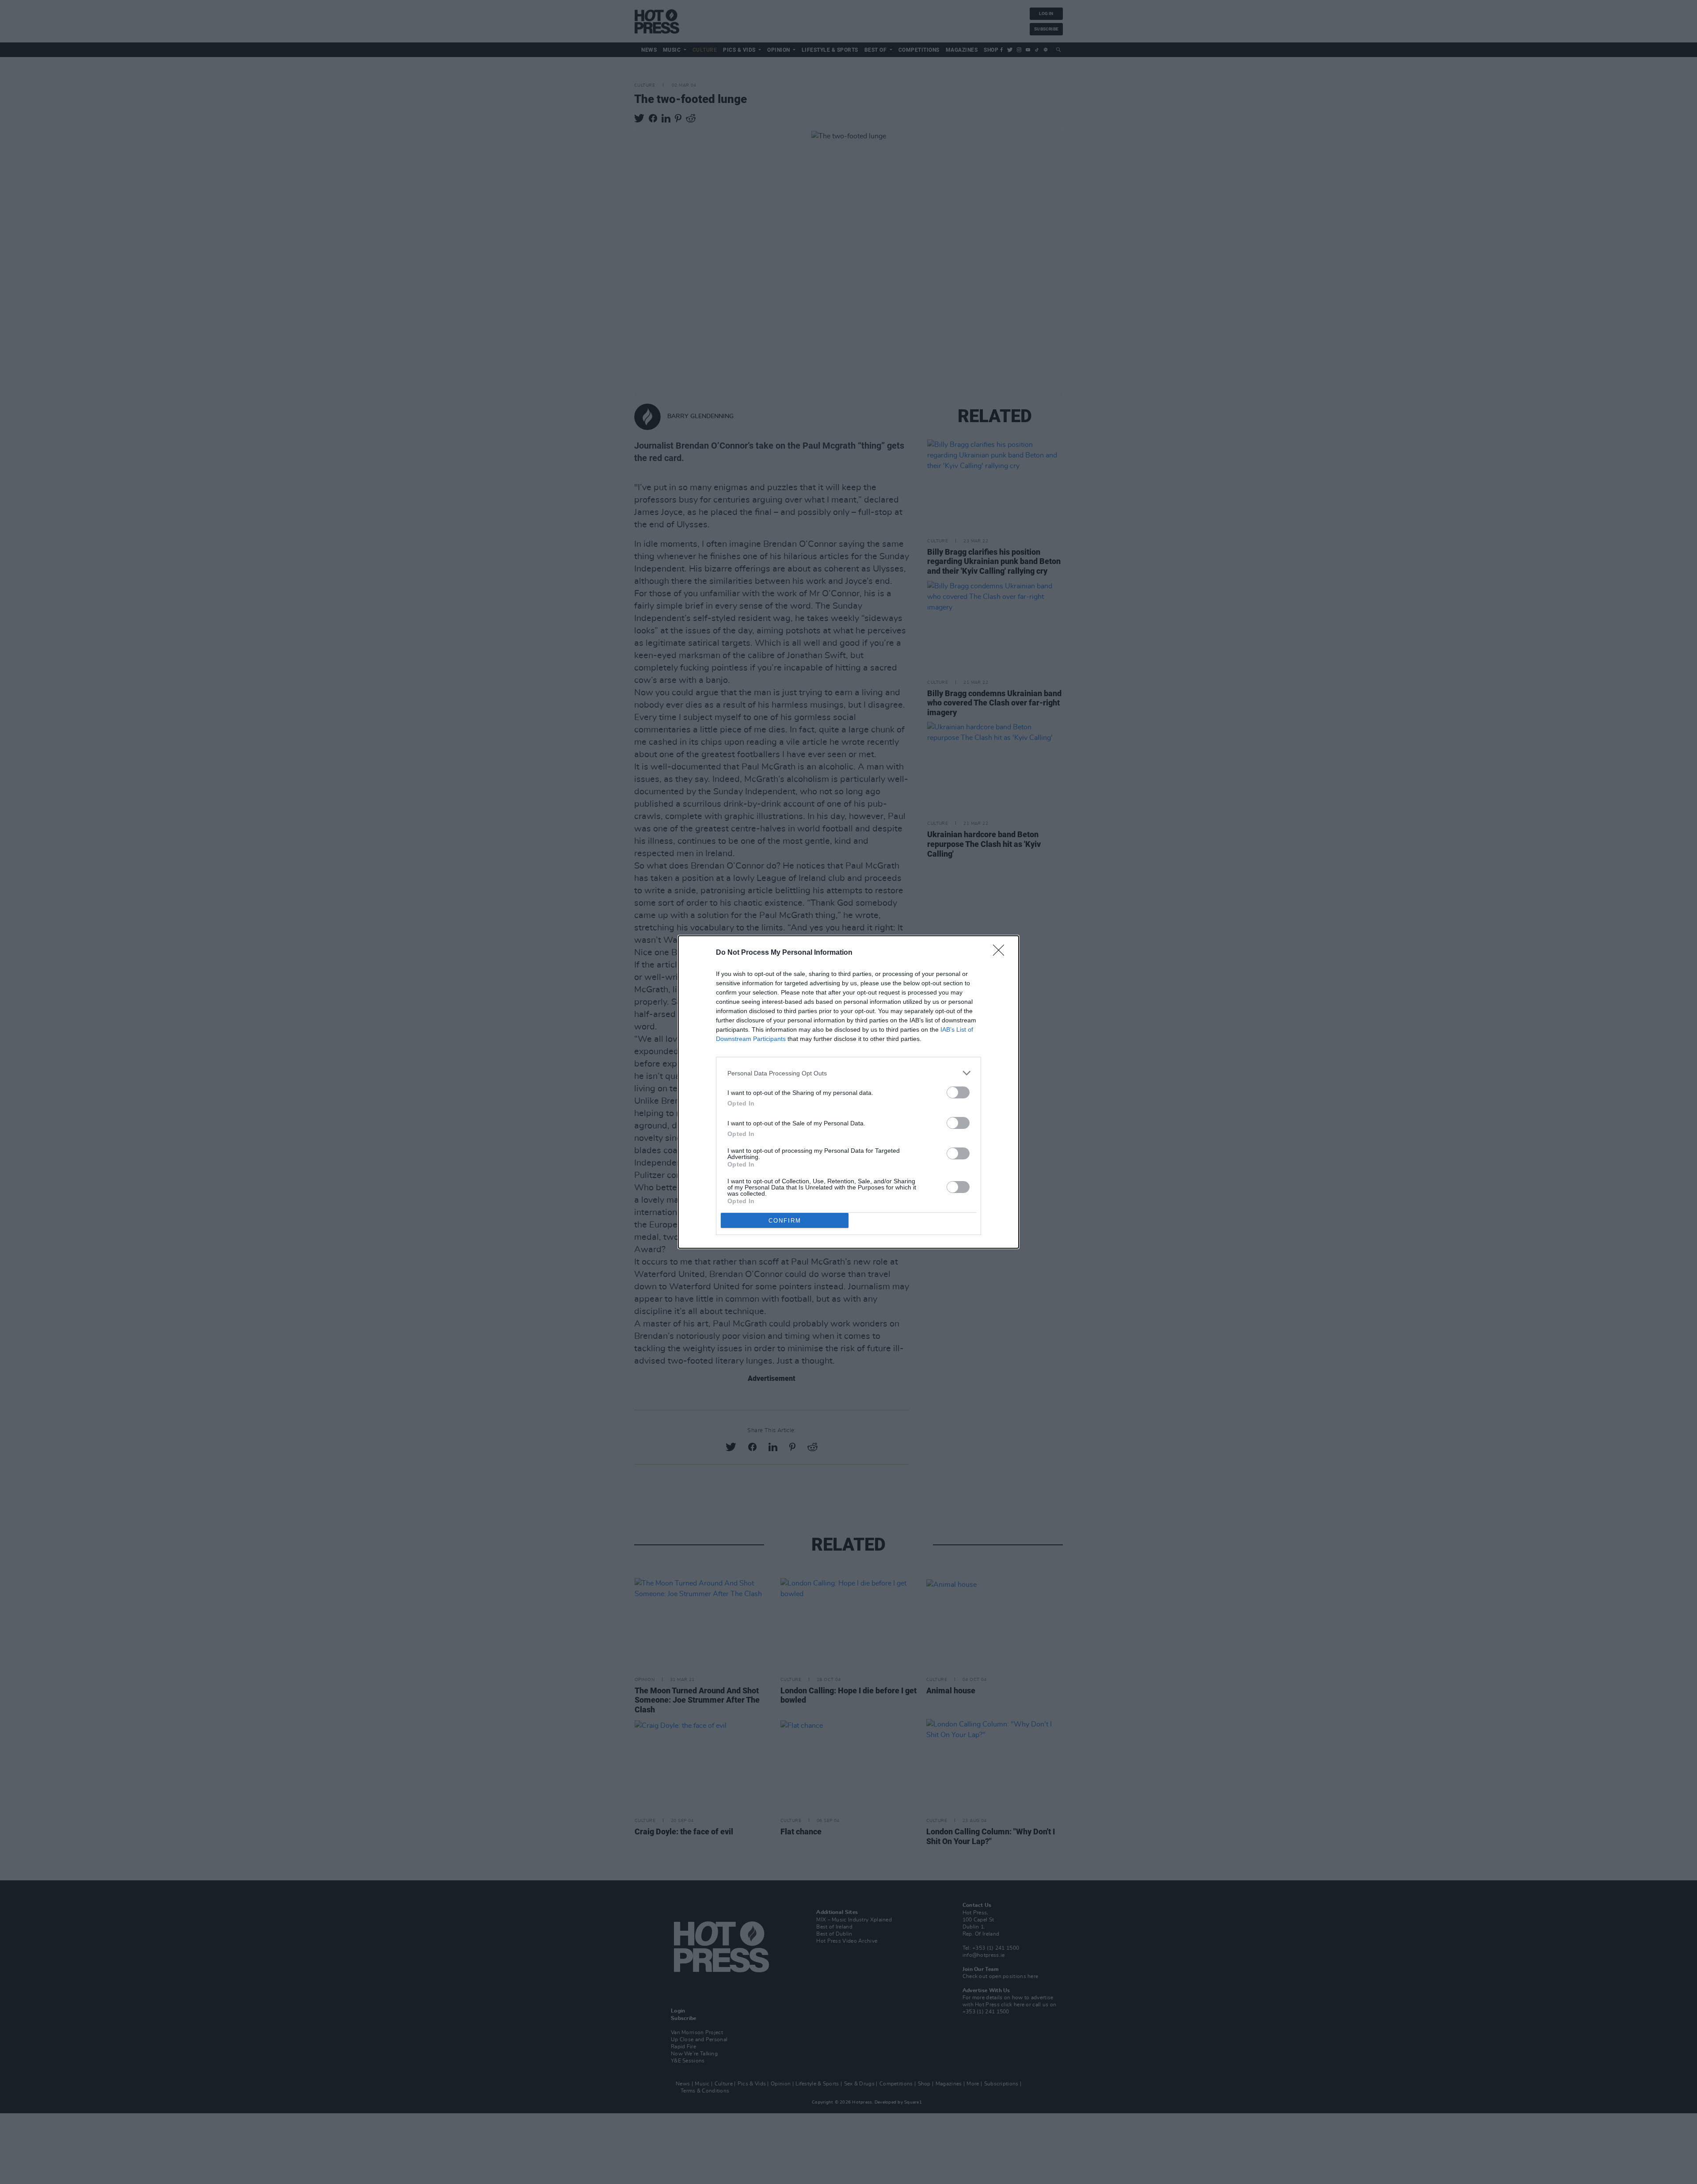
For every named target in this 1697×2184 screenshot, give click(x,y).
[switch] (958, 1092)
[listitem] (848, 1073)
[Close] (1001, 953)
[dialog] (848, 1092)
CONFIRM (785, 1221)
